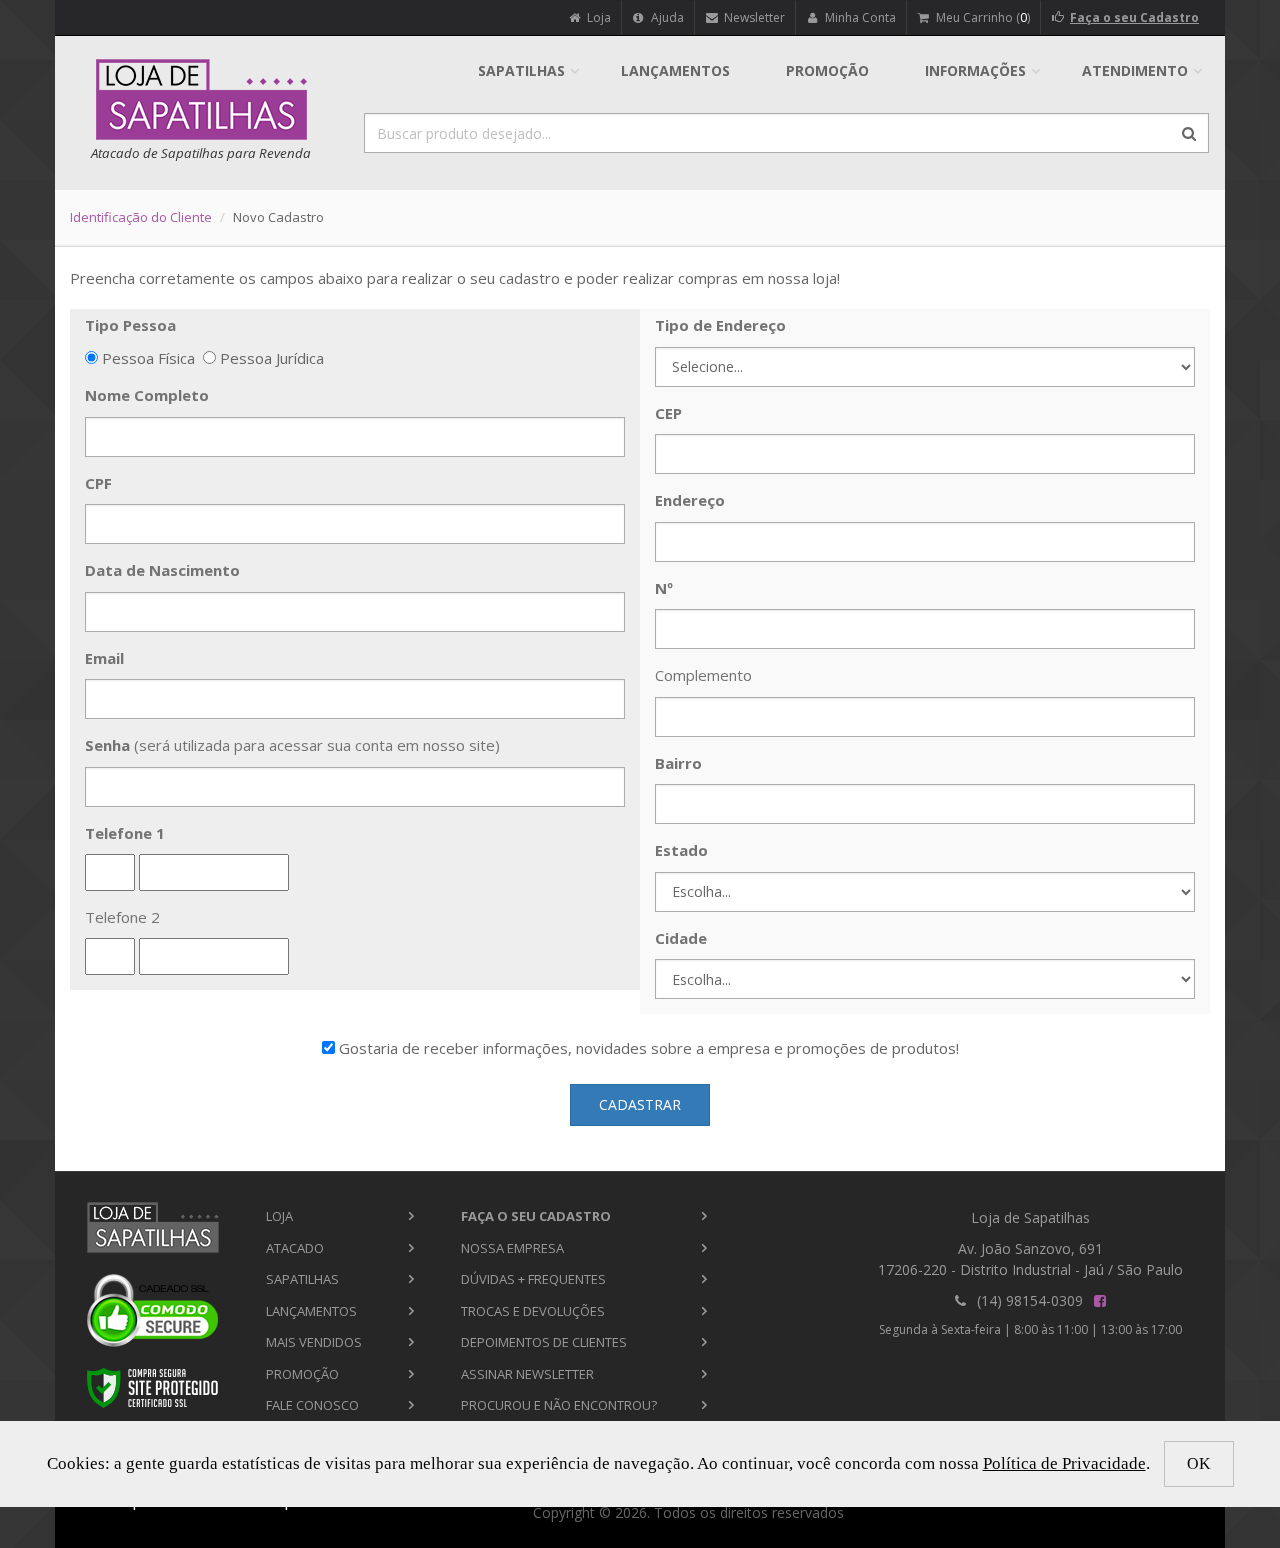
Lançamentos (675, 70)
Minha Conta (859, 17)
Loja (597, 17)
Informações (975, 70)
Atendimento (1135, 70)
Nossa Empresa (512, 1248)
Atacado (295, 1248)
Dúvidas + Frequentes (533, 1279)
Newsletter (753, 17)
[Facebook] (1099, 1300)
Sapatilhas (521, 70)
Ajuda (666, 17)
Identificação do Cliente (141, 217)
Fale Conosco (312, 1405)
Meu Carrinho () (981, 17)
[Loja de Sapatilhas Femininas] (152, 1227)
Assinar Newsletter (527, 1374)
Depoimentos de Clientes (544, 1342)
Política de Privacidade (1064, 1463)
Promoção (827, 70)
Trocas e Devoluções (533, 1311)
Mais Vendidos (314, 1342)
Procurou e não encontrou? (559, 1405)
